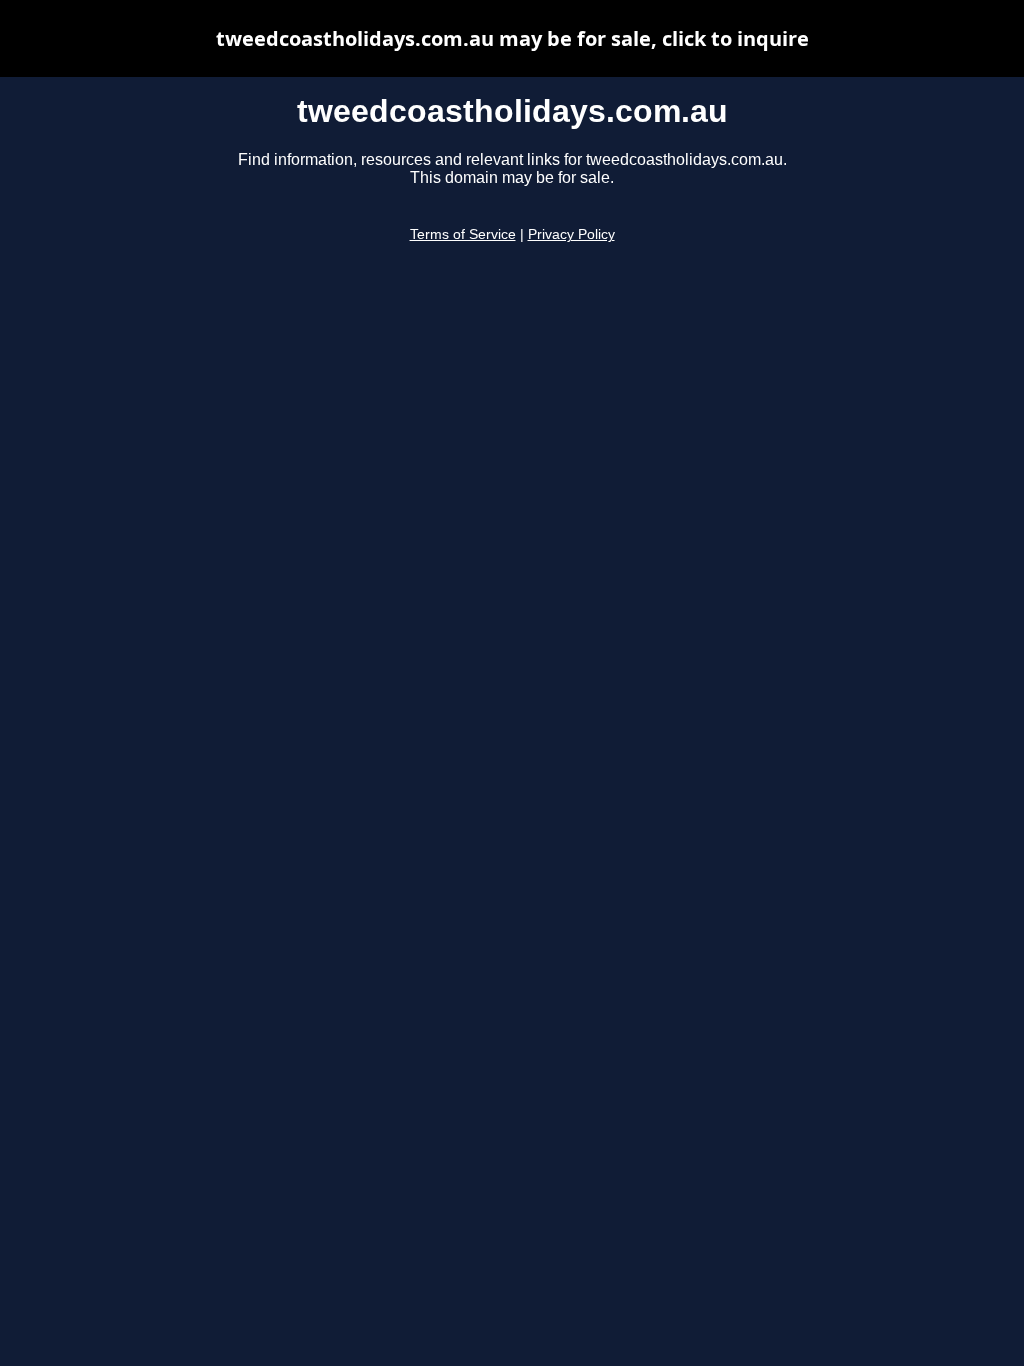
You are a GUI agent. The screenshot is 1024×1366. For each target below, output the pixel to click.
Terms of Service (463, 234)
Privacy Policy (571, 234)
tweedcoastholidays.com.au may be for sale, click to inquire (512, 38)
